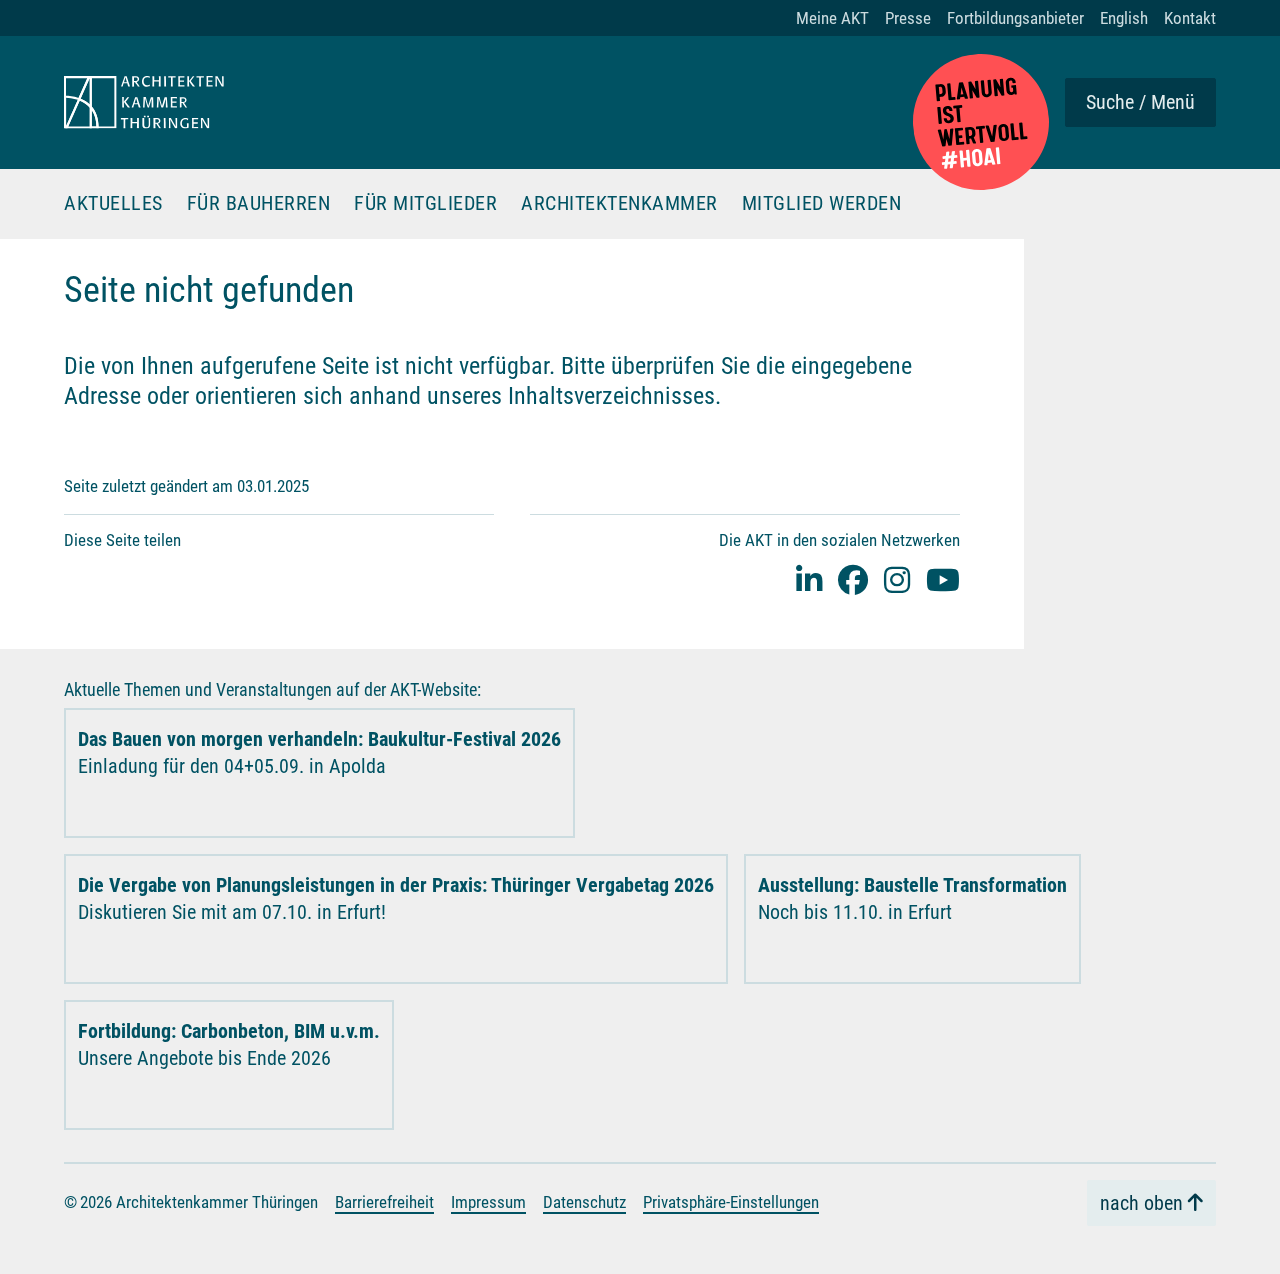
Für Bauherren (259, 204)
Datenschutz (584, 1202)
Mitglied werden (822, 204)
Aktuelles (113, 204)
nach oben (1141, 1203)
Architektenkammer (619, 204)
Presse (908, 18)
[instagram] (897, 579)
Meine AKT (832, 18)
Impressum (488, 1202)
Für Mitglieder (425, 204)
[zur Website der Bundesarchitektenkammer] (981, 122)
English (1124, 18)
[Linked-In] (809, 579)
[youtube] (943, 579)
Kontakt (1190, 18)
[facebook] (853, 579)
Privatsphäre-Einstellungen (731, 1202)
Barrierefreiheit (384, 1202)
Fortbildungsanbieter (1015, 18)
